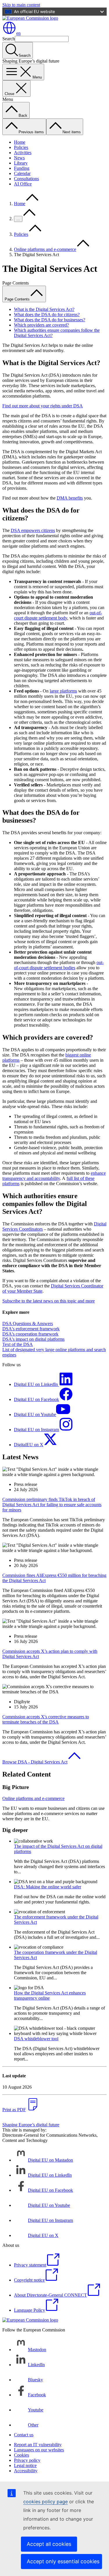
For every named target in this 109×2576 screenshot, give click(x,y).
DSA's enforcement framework (31, 1329)
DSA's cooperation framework (30, 1334)
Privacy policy (27, 2460)
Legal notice (25, 2465)
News (19, 158)
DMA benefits (70, 498)
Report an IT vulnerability (38, 2445)
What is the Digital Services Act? (44, 309)
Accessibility (26, 2471)
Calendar (22, 173)
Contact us (24, 2435)
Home (20, 142)
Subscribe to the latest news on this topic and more (49, 1301)
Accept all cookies (49, 2544)
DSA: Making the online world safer (48, 1887)
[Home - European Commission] (30, 18)
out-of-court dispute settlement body (58, 615)
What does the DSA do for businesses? (50, 320)
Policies (21, 147)
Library (21, 163)
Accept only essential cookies (63, 2561)
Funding (22, 168)
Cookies (22, 2455)
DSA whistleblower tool (36, 2039)
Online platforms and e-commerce (45, 249)
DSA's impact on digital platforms (33, 1339)
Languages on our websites (39, 2450)
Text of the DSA (18, 1344)
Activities (23, 153)
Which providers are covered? (41, 325)
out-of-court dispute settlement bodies (59, 965)
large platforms (63, 691)
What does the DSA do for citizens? (47, 315)
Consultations (26, 179)
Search (9, 39)
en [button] (18, 33)
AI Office (23, 184)
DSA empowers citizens (33, 530)
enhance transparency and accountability (54, 1176)
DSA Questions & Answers (28, 1323)
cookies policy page (45, 2502)
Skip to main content (21, 5)
